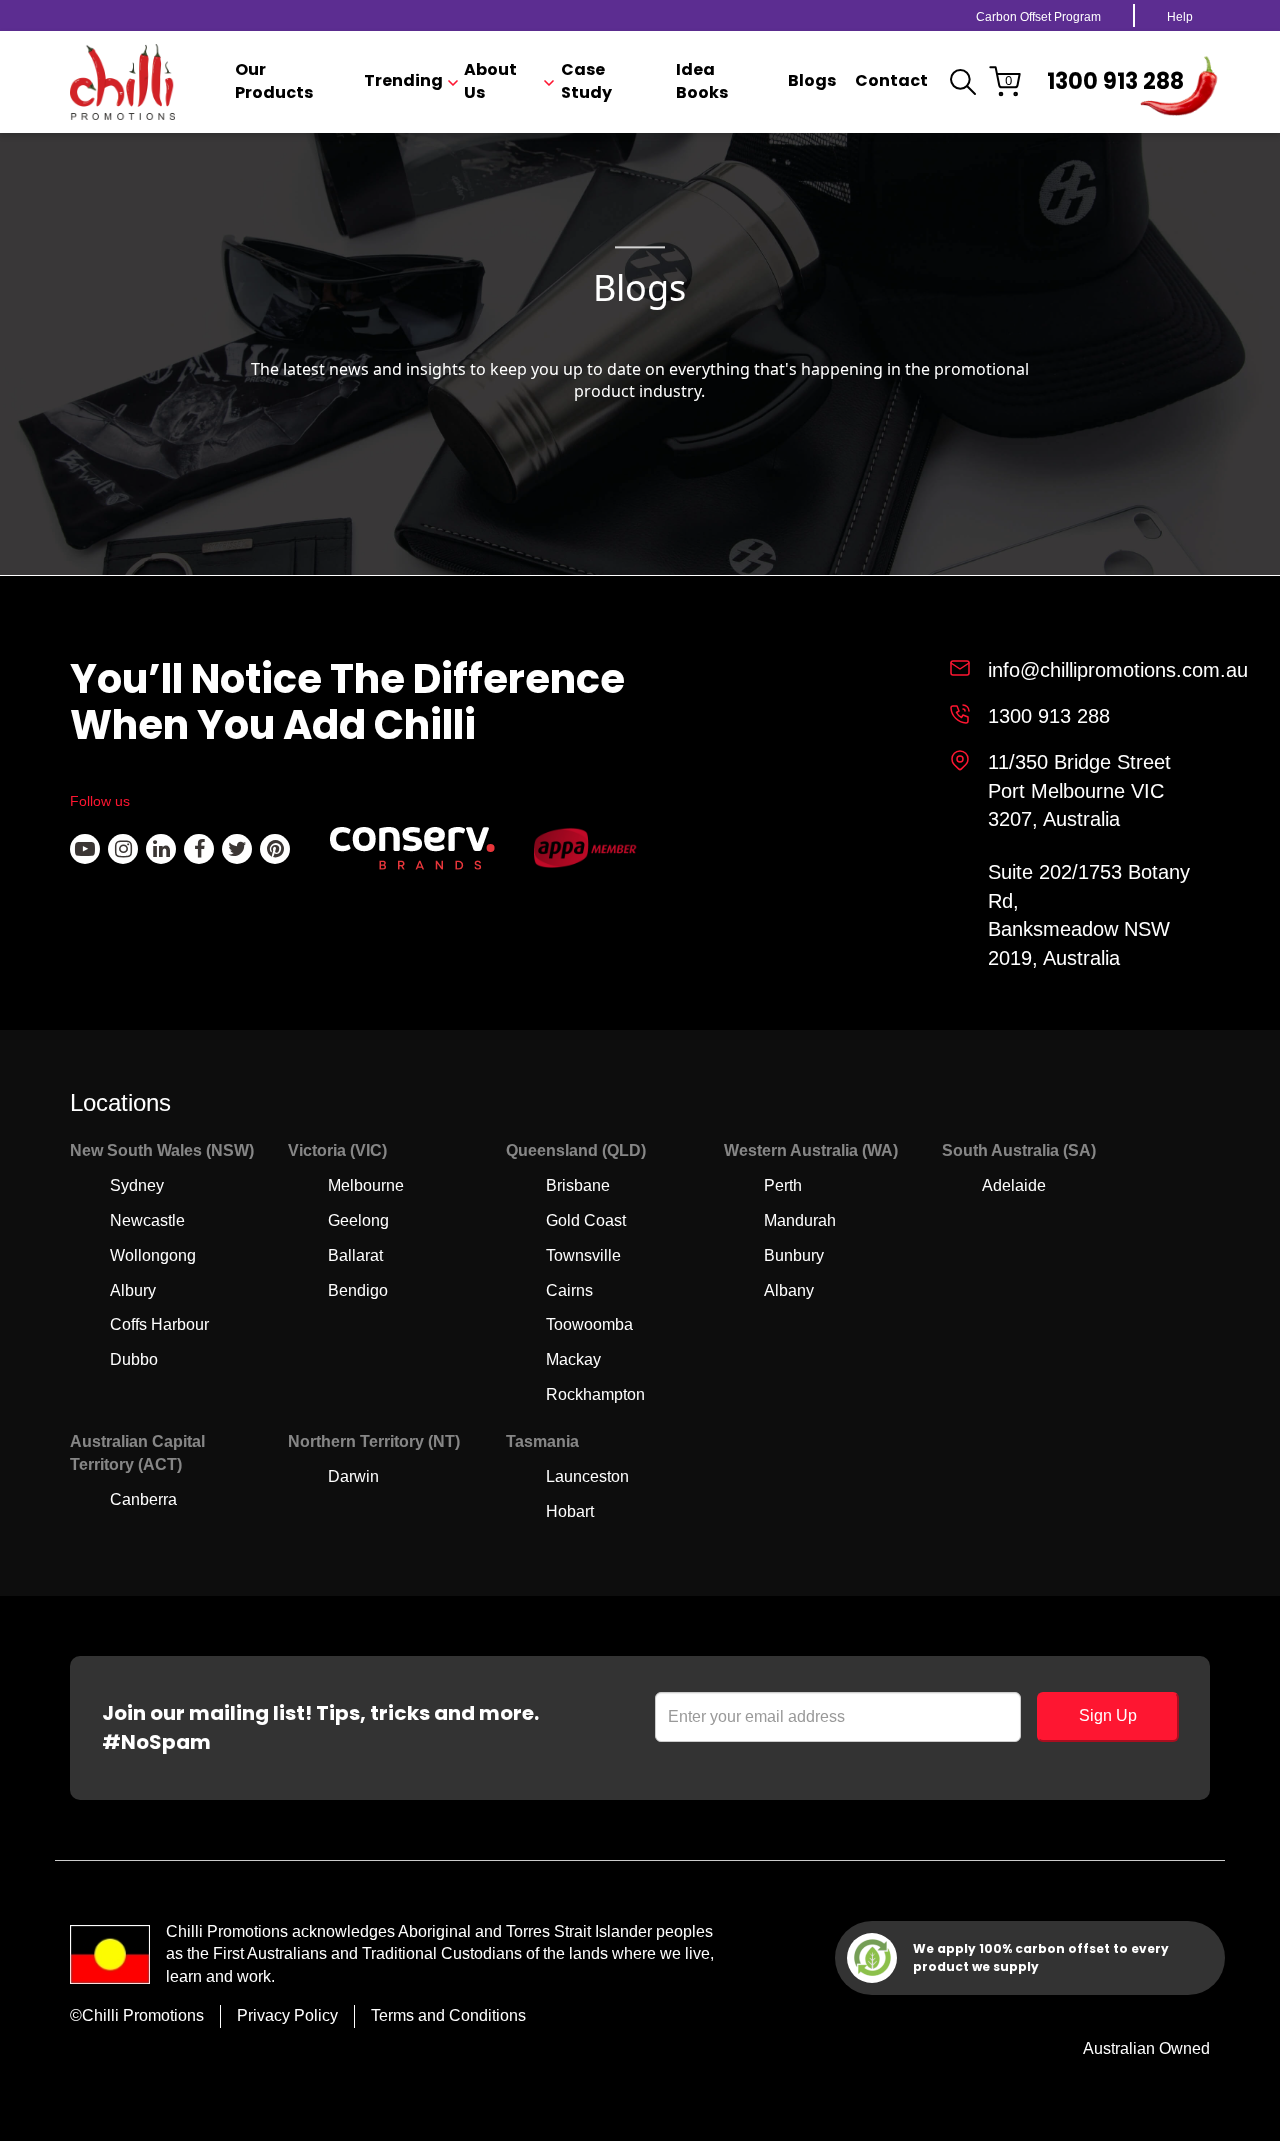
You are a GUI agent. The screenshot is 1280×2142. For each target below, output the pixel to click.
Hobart (570, 1511)
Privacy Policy (287, 2015)
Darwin (353, 1476)
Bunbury (794, 1255)
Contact (891, 81)
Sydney (137, 1185)
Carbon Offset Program (1038, 17)
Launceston (587, 1476)
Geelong (358, 1220)
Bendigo (358, 1290)
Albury (133, 1290)
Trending (403, 81)
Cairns (569, 1290)
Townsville (583, 1255)
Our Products (274, 81)
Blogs (812, 81)
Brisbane (578, 1185)
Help (1180, 17)
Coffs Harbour (159, 1324)
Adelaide (1014, 1185)
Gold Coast (586, 1220)
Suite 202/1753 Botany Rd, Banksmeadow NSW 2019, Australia (1089, 915)
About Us (490, 81)
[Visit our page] (85, 849)
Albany (789, 1290)
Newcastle (147, 1220)
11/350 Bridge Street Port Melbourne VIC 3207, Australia (1079, 790)
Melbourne (366, 1185)
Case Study (586, 81)
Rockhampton (595, 1394)
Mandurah (800, 1220)
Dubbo (134, 1359)
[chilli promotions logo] (122, 82)
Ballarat (355, 1255)
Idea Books (702, 81)
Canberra (143, 1499)
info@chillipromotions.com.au (1118, 670)
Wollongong (153, 1255)
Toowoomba (589, 1324)
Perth (783, 1185)
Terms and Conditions (448, 2015)
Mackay (573, 1359)
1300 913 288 (1115, 81)
